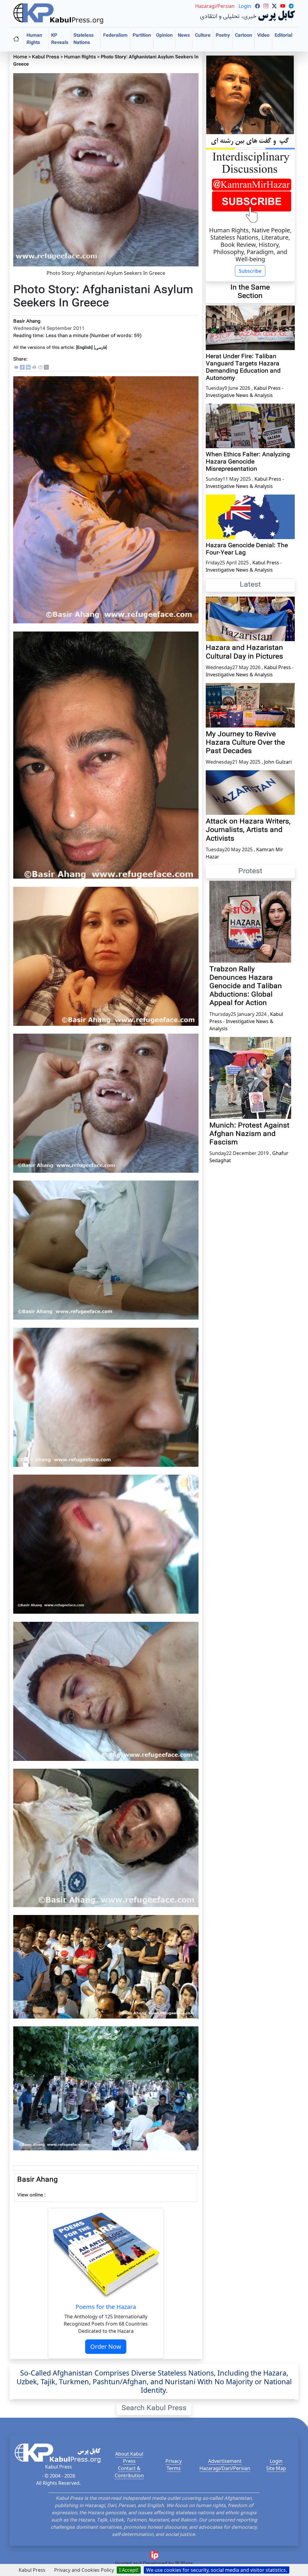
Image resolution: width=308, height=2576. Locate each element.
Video (263, 36)
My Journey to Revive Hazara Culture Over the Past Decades (245, 743)
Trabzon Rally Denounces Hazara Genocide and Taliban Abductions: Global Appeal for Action (246, 987)
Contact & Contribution (129, 2472)
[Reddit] (40, 367)
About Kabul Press (129, 2457)
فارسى (100, 348)
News (184, 36)
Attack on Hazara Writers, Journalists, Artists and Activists (248, 830)
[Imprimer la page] (34, 367)
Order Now (106, 2346)
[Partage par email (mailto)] (16, 367)
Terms (174, 2468)
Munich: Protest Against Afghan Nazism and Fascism (249, 1134)
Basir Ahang (27, 322)
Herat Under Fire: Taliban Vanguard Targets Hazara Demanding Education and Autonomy (243, 368)
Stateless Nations (83, 39)
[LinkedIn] (28, 367)
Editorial (283, 36)
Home (20, 57)
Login (276, 2461)
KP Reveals (60, 39)
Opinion (164, 36)
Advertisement (225, 2461)
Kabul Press (46, 57)
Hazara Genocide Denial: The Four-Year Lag (247, 549)
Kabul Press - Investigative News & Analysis (246, 1021)
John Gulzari (278, 762)
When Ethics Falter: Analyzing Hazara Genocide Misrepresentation (248, 462)
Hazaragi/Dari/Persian (225, 2468)
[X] (46, 367)
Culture (203, 36)
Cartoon (243, 36)
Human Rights (34, 39)
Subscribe (250, 271)
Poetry (223, 36)
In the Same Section (250, 292)
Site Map (276, 2468)
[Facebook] (22, 367)
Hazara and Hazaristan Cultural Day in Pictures (244, 652)
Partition (142, 36)
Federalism (115, 36)
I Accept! (129, 2570)
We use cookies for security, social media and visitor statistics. (217, 2570)
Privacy (174, 2461)
